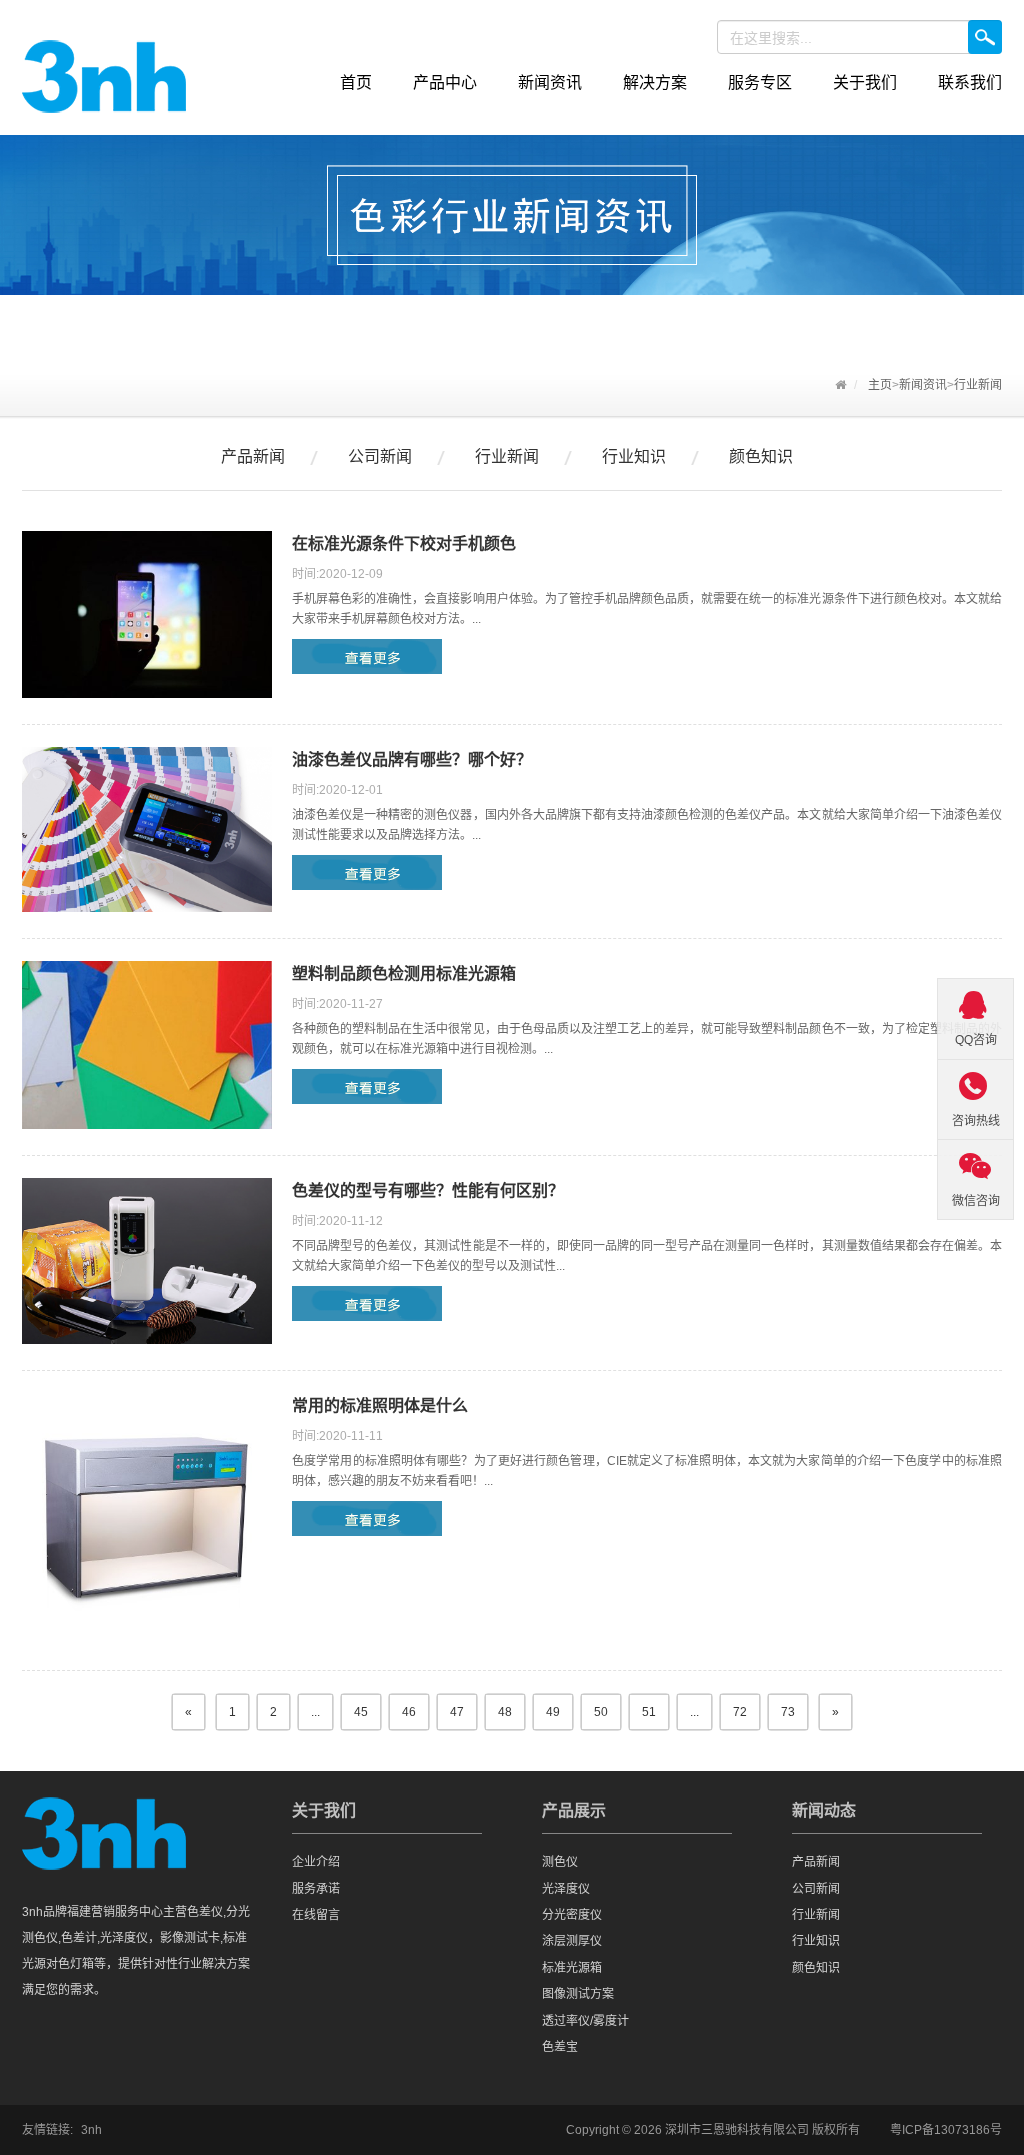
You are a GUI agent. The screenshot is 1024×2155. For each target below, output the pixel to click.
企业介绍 (316, 1862)
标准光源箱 (572, 1968)
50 (601, 1712)
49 (553, 1712)
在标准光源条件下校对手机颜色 (404, 543)
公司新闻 (380, 456)
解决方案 (655, 82)
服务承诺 (316, 1889)
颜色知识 (761, 456)
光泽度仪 (566, 1889)
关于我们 (865, 82)
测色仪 (560, 1862)
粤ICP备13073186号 (946, 2130)
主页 (880, 385)
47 (457, 1712)
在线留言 (316, 1915)
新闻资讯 (550, 82)
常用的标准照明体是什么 (380, 1405)
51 (649, 1712)
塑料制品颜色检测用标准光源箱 (404, 973)
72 (740, 1712)
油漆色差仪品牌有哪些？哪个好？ (412, 759)
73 (788, 1712)
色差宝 (560, 2047)
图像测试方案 (578, 1994)
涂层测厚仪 (572, 1941)
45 (361, 1712)
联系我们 (970, 82)
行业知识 (634, 456)
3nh (91, 2130)
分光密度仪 (572, 1915)
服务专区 (760, 82)
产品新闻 (253, 456)
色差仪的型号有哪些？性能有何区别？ (428, 1190)
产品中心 (445, 82)
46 (409, 1712)
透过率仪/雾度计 (585, 2021)
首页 (356, 82)
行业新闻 (978, 385)
